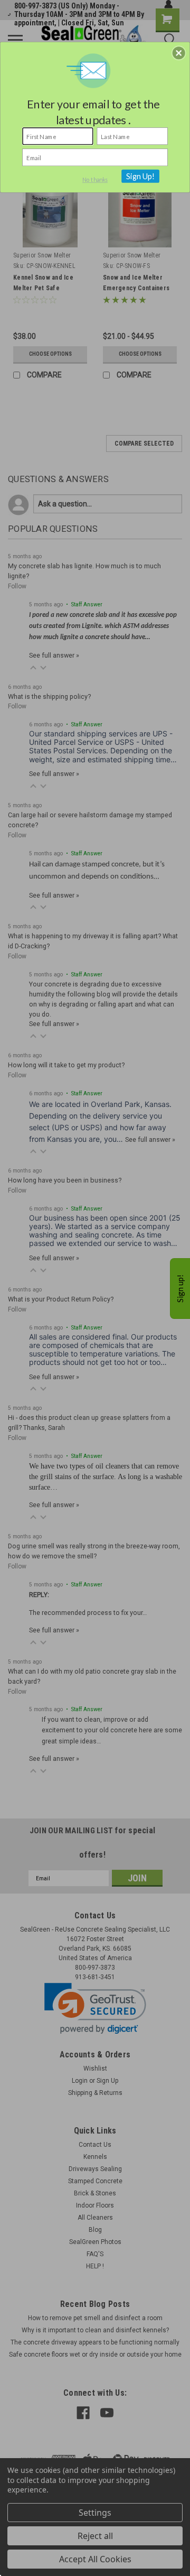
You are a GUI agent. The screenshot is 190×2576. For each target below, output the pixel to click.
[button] (179, 53)
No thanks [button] (95, 180)
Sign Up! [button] (141, 176)
